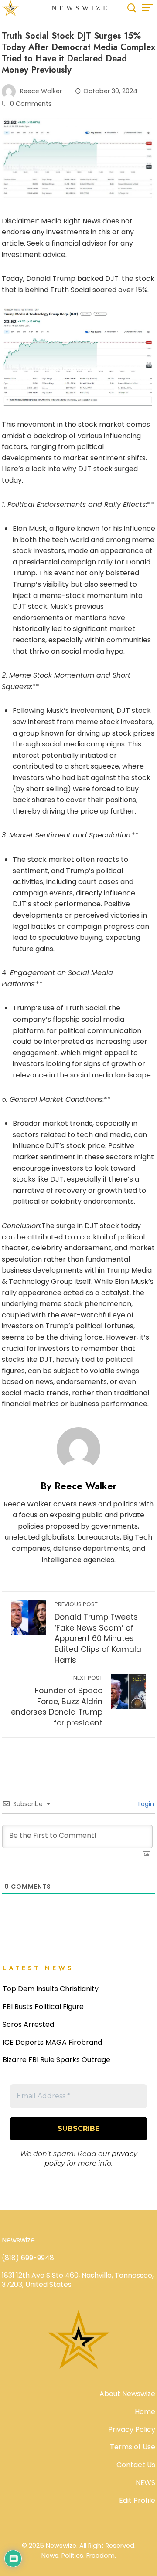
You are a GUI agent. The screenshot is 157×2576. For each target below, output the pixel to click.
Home (145, 2412)
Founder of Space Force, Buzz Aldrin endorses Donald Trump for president (57, 1701)
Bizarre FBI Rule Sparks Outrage (56, 2060)
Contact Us (136, 2465)
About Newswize (127, 2394)
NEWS (145, 2483)
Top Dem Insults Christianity (51, 1989)
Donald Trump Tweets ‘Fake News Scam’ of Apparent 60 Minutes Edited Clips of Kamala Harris (98, 1633)
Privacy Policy (132, 2429)
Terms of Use (133, 2447)
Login (145, 1804)
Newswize (81, 8)
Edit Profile (137, 2500)
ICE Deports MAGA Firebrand (52, 2042)
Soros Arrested (28, 2024)
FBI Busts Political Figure (43, 2007)
